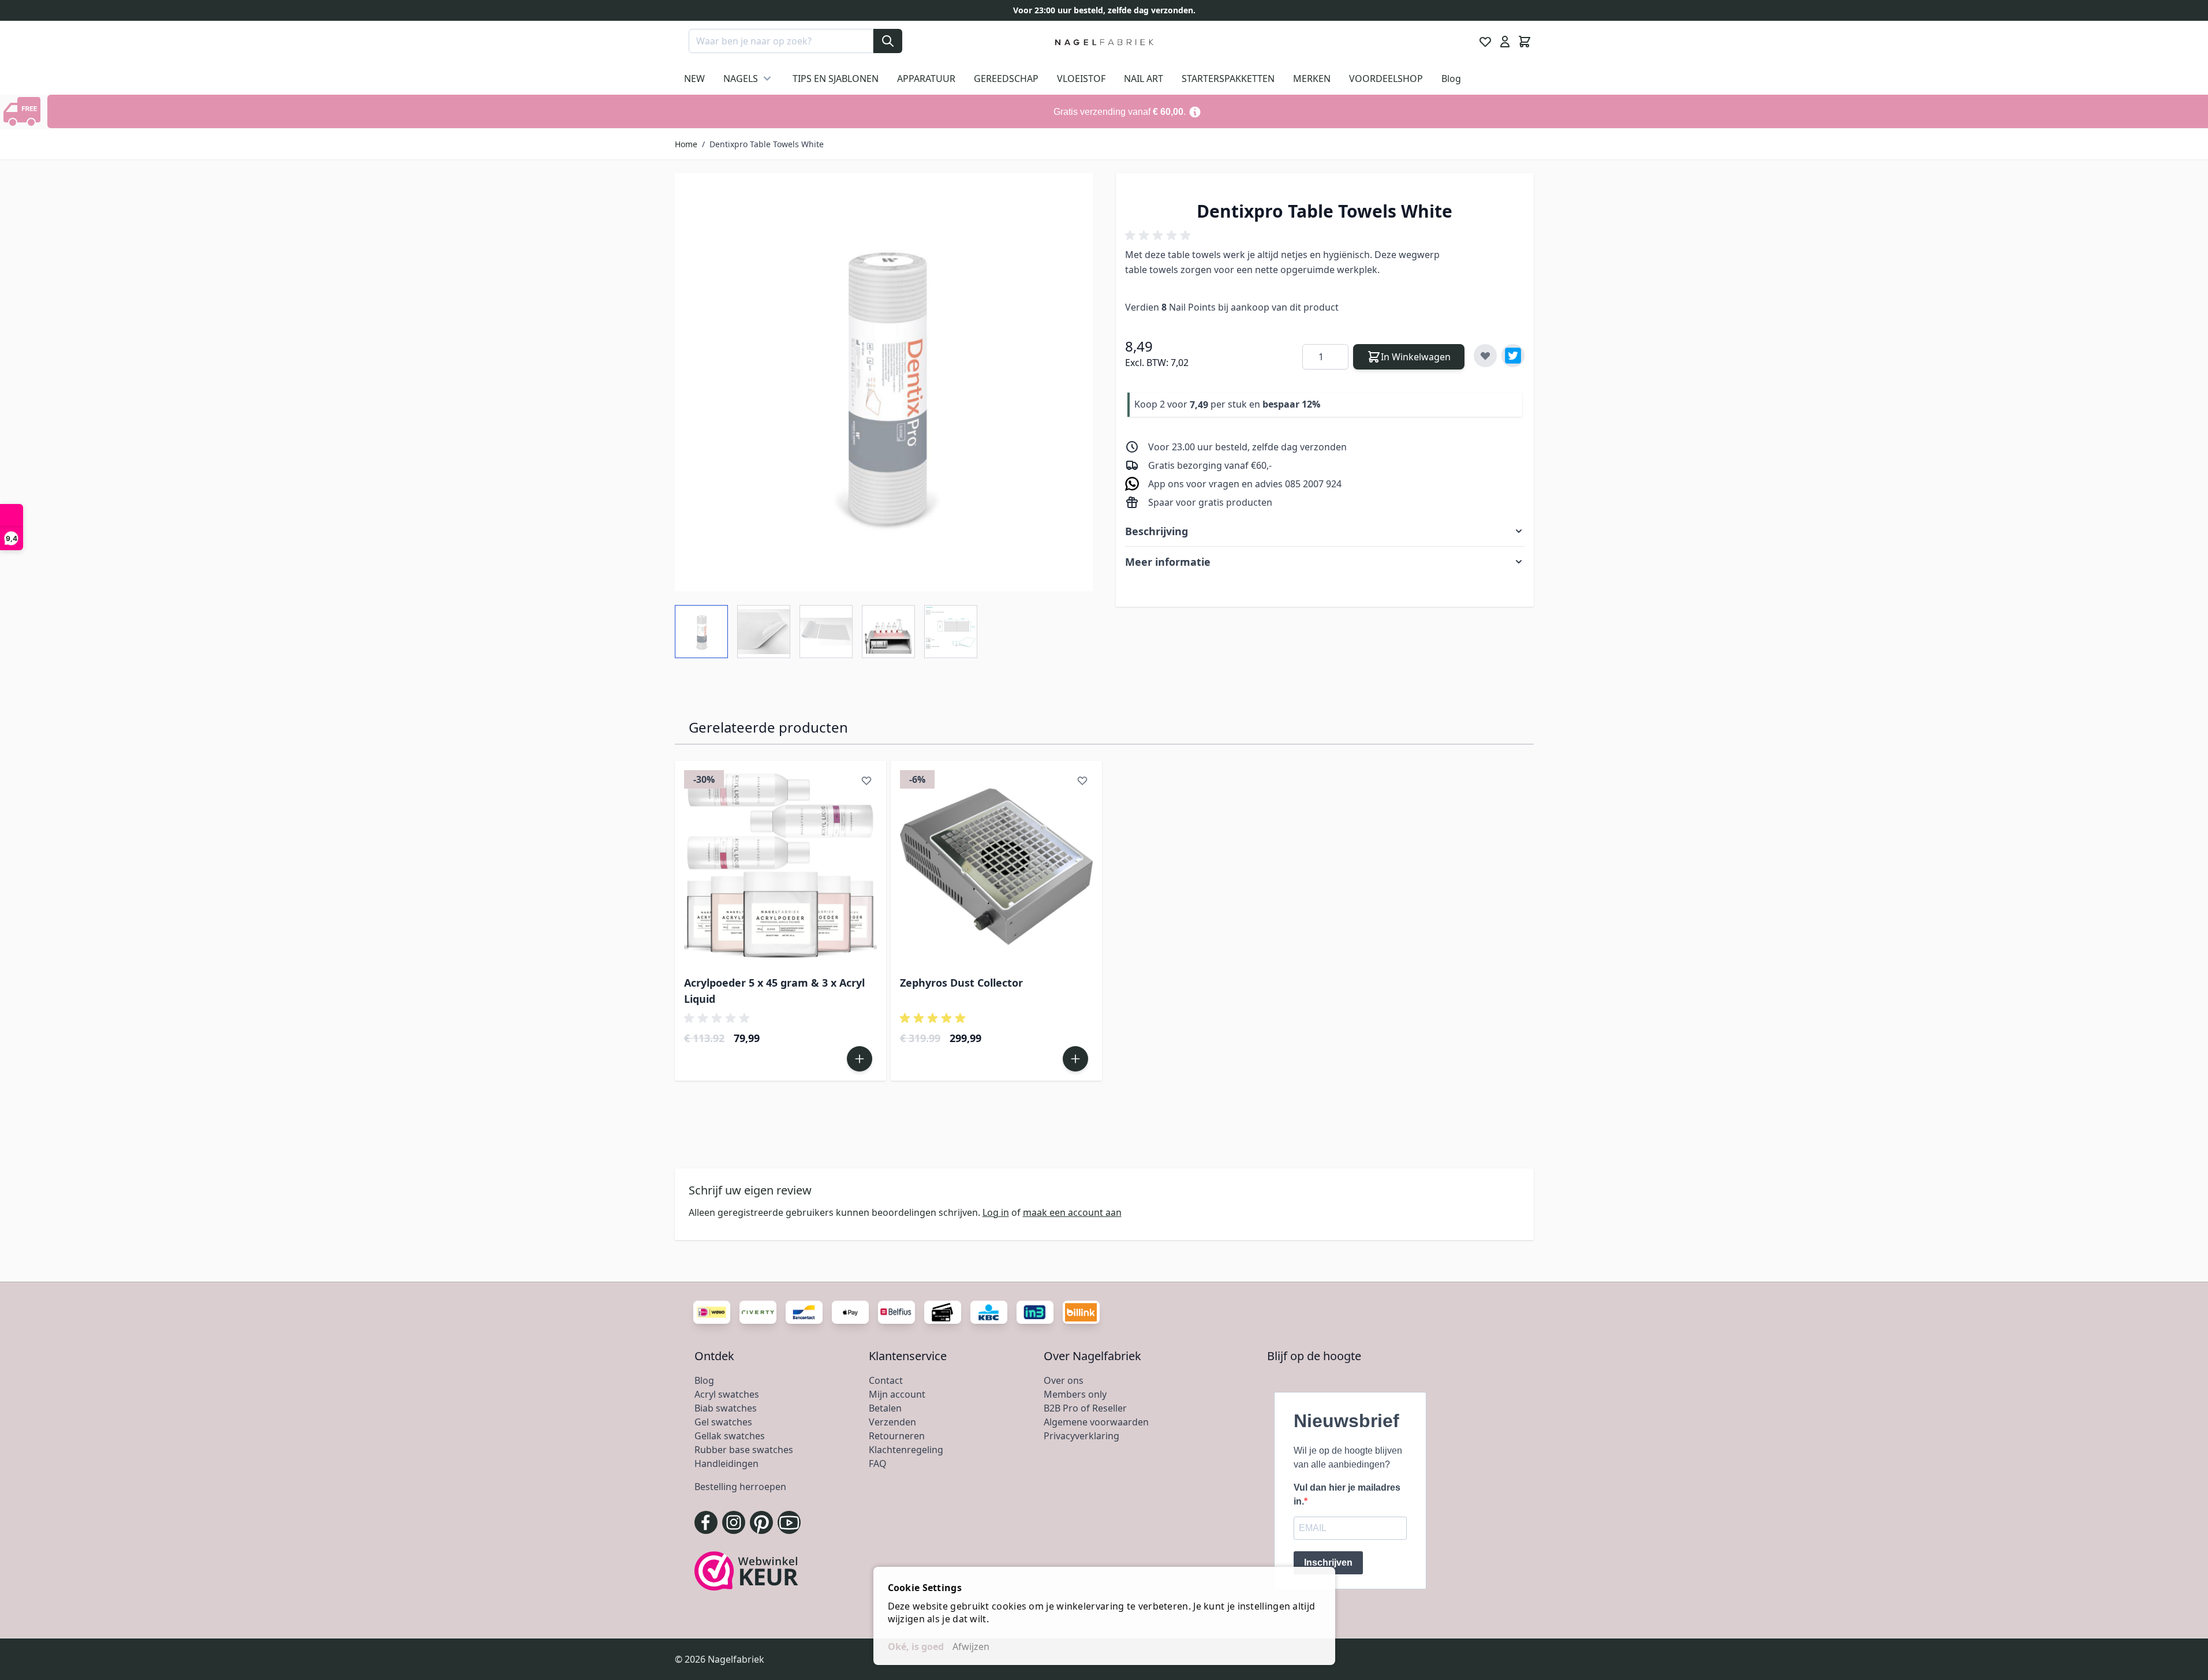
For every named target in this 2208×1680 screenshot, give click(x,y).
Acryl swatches (727, 1394)
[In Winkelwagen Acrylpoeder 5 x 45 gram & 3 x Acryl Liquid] (860, 1059)
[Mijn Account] (1505, 42)
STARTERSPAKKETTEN (1228, 79)
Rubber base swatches (744, 1450)
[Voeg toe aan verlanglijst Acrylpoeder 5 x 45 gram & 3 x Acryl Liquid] (866, 781)
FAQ (878, 1464)
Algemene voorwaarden (1096, 1422)
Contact (886, 1380)
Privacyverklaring (1081, 1436)
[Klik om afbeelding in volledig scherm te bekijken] (884, 382)
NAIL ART (1144, 79)
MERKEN (1312, 79)
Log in (996, 1212)
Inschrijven (1328, 1563)
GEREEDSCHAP (1006, 79)
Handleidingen (726, 1464)
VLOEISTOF (1081, 79)
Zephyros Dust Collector (961, 983)
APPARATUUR (926, 79)
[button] (1160, 236)
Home (686, 144)
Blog (1451, 79)
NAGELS (741, 79)
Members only (1075, 1394)
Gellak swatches (730, 1436)
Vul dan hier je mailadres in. (1347, 1494)
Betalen (885, 1408)
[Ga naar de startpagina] (1104, 42)
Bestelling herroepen (740, 1487)
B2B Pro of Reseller (1085, 1408)
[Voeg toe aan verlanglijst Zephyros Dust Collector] (1082, 781)
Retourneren (897, 1436)
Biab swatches (726, 1408)
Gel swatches (723, 1422)
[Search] (888, 41)
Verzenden (892, 1422)
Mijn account (897, 1394)
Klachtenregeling (906, 1450)
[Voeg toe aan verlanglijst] (1485, 356)
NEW (694, 79)
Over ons (1064, 1380)
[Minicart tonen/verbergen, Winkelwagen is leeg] (1525, 42)
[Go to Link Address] (1128, 111)
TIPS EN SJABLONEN (836, 79)
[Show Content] (24, 111)
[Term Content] (1195, 111)
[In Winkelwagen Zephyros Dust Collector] (1075, 1059)
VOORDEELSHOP (1386, 79)
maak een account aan (1072, 1212)
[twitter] (1513, 356)
